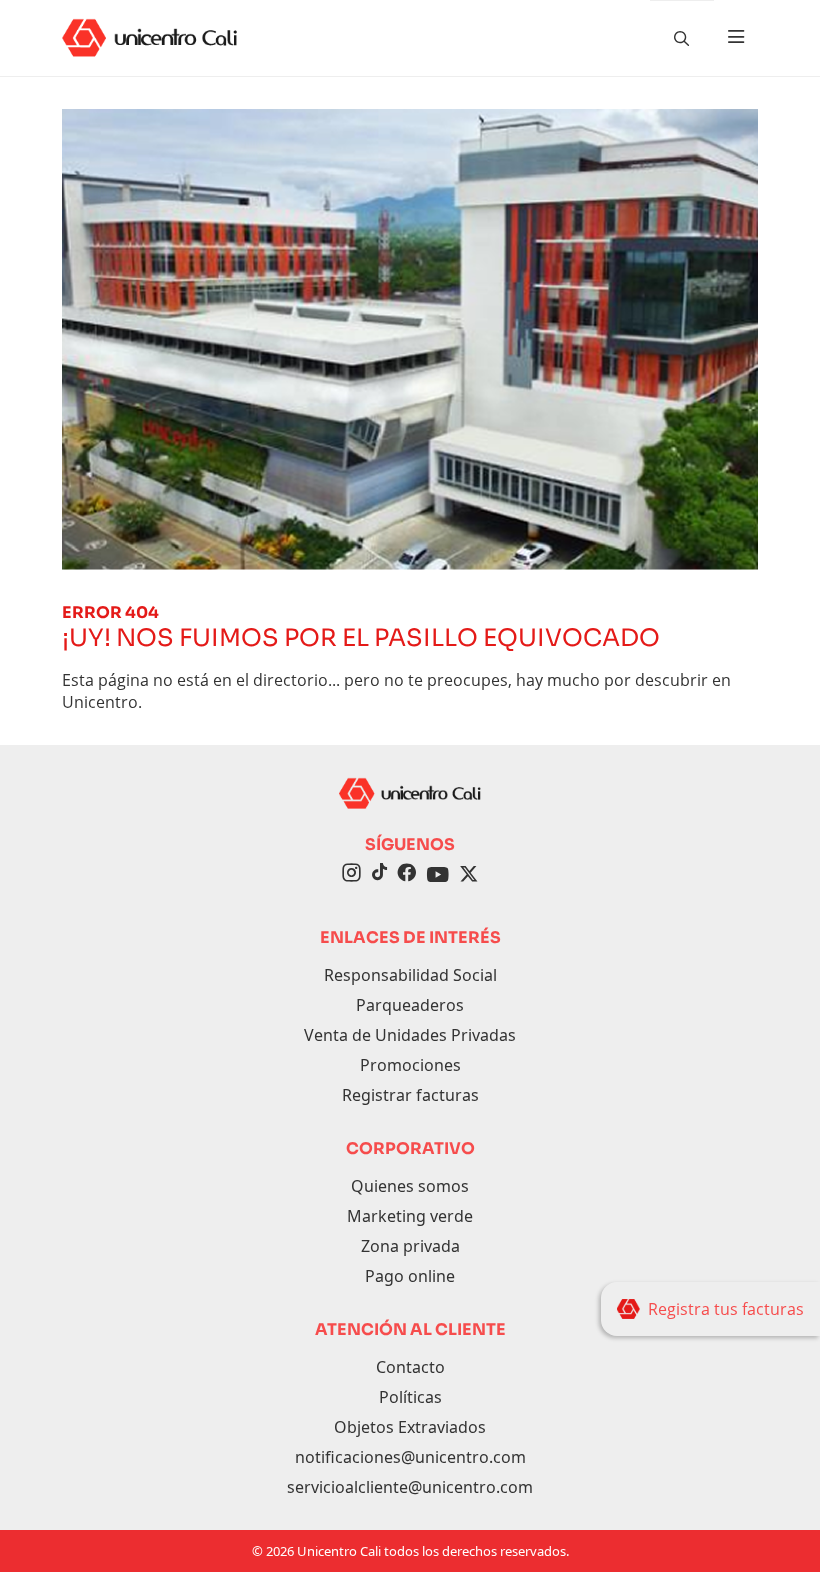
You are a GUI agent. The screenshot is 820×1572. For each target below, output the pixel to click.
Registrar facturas (410, 1095)
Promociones (410, 1065)
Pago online (410, 1276)
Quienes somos (410, 1186)
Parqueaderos (410, 1005)
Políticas (410, 1397)
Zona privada (410, 1246)
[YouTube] (438, 875)
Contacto (410, 1367)
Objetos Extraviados (410, 1427)
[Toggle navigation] (736, 38)
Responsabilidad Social (410, 975)
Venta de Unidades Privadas (410, 1035)
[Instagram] (351, 875)
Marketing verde (410, 1216)
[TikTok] (379, 875)
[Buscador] (682, 38)
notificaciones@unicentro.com (410, 1457)
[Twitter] (469, 875)
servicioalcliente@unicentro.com (410, 1487)
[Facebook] (406, 875)
